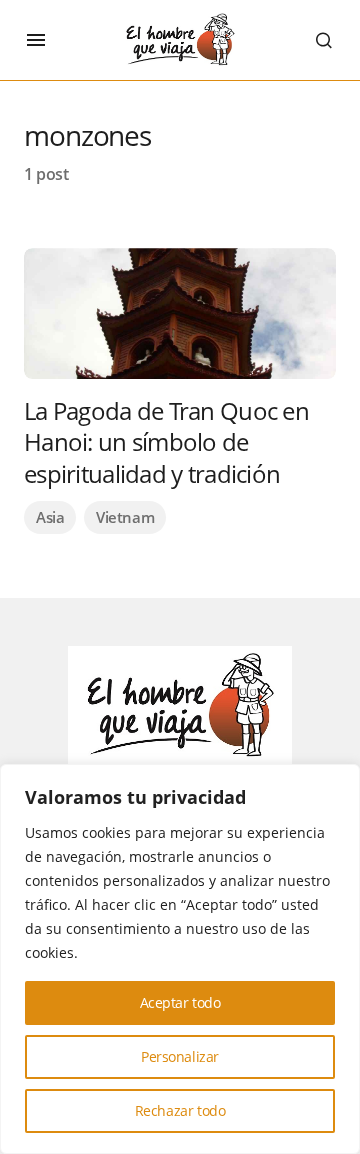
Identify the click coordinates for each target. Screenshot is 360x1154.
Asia (50, 517)
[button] (36, 40)
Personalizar (180, 1056)
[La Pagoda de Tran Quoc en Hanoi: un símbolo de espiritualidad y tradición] (180, 313)
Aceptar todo (180, 1002)
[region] (180, 959)
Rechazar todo (180, 1110)
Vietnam (125, 517)
